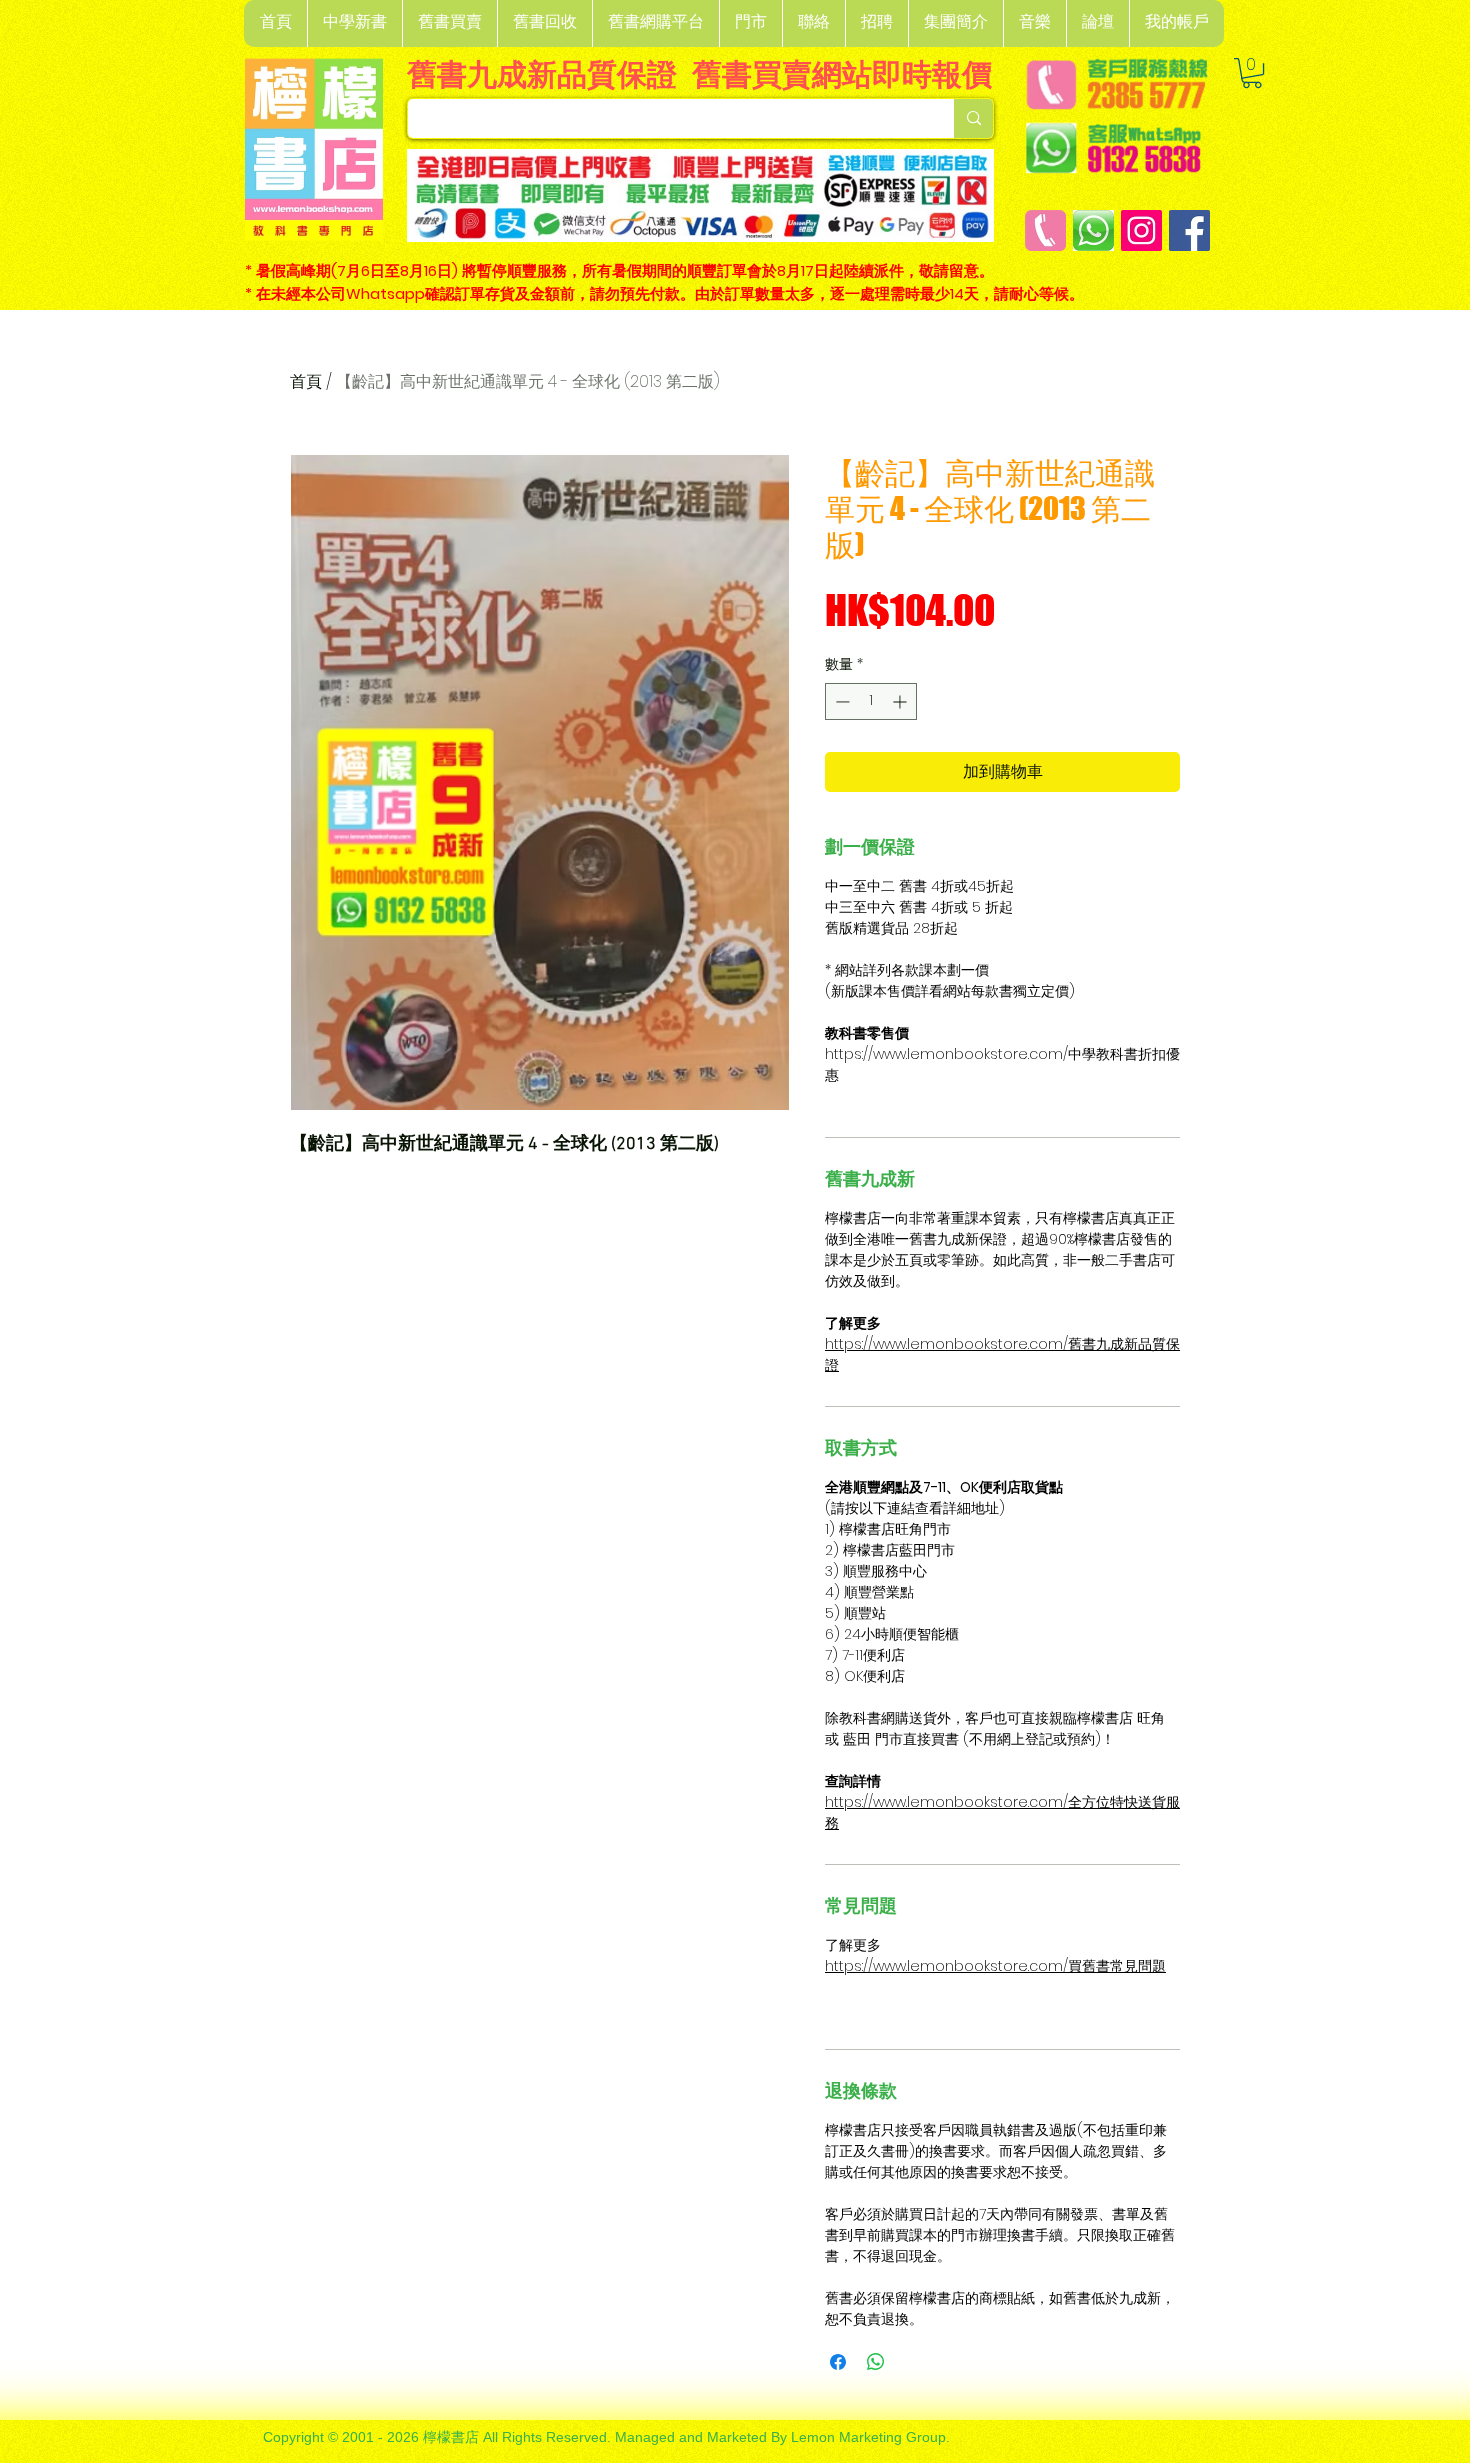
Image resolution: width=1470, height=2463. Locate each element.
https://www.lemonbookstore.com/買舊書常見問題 (995, 1966)
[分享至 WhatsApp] (876, 2362)
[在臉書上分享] (838, 2362)
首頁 (306, 381)
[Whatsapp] (1093, 230)
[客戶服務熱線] (1045, 230)
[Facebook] (1189, 230)
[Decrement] (840, 701)
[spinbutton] (871, 701)
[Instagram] (1141, 230)
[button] (354, 23)
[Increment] (901, 701)
